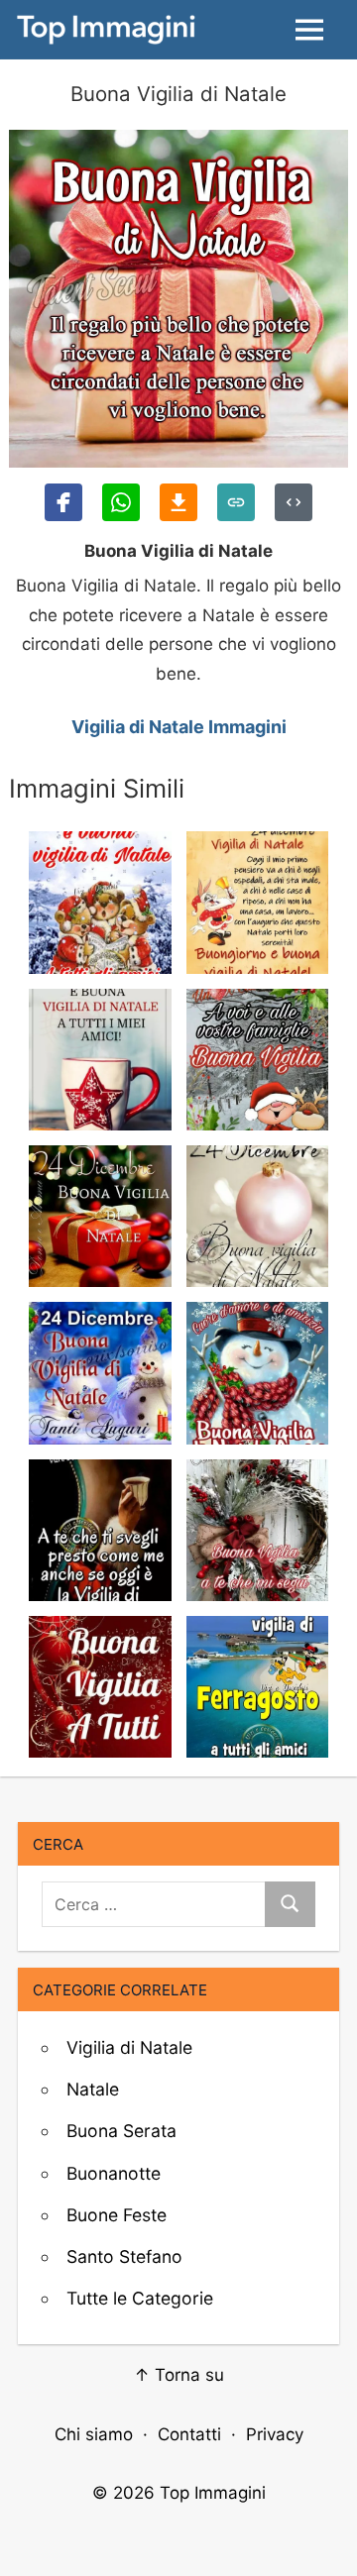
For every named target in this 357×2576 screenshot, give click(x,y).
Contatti (189, 2434)
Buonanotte (114, 2173)
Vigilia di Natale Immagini (179, 727)
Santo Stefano (124, 2256)
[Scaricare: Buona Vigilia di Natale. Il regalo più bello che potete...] (178, 502)
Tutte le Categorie (140, 2298)
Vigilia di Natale (129, 2047)
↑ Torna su (179, 2375)
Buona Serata (121, 2131)
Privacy (275, 2434)
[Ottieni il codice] (294, 502)
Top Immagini (213, 2493)
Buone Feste (117, 2215)
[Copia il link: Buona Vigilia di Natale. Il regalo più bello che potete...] (236, 502)
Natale (93, 2089)
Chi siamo (94, 2434)
